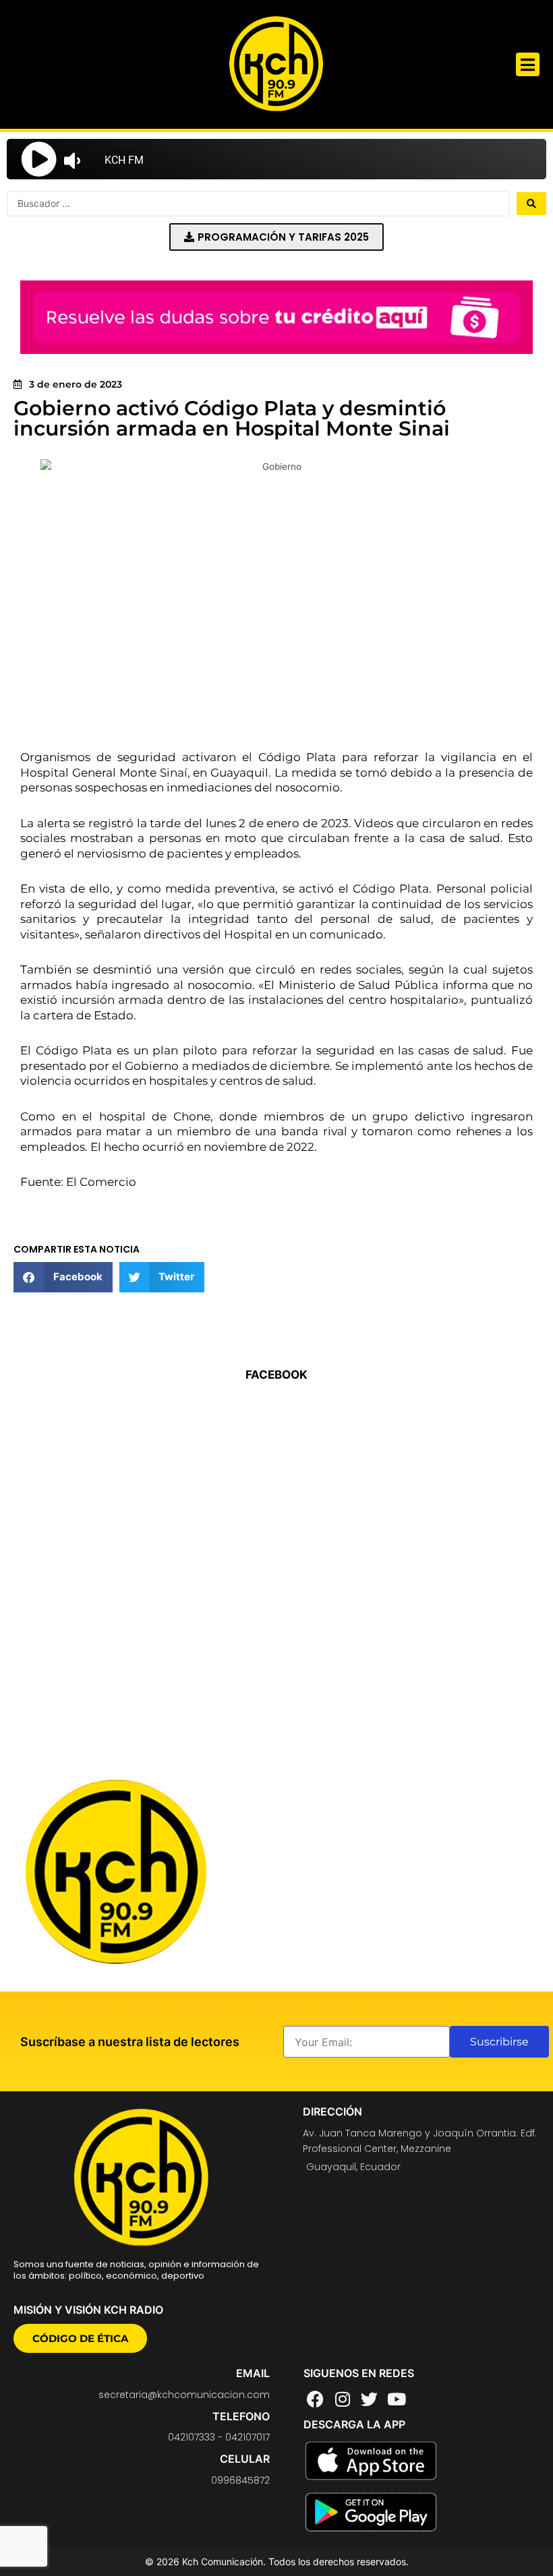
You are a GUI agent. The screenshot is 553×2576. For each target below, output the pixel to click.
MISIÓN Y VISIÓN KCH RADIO (88, 2310)
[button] (528, 64)
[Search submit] (531, 204)
